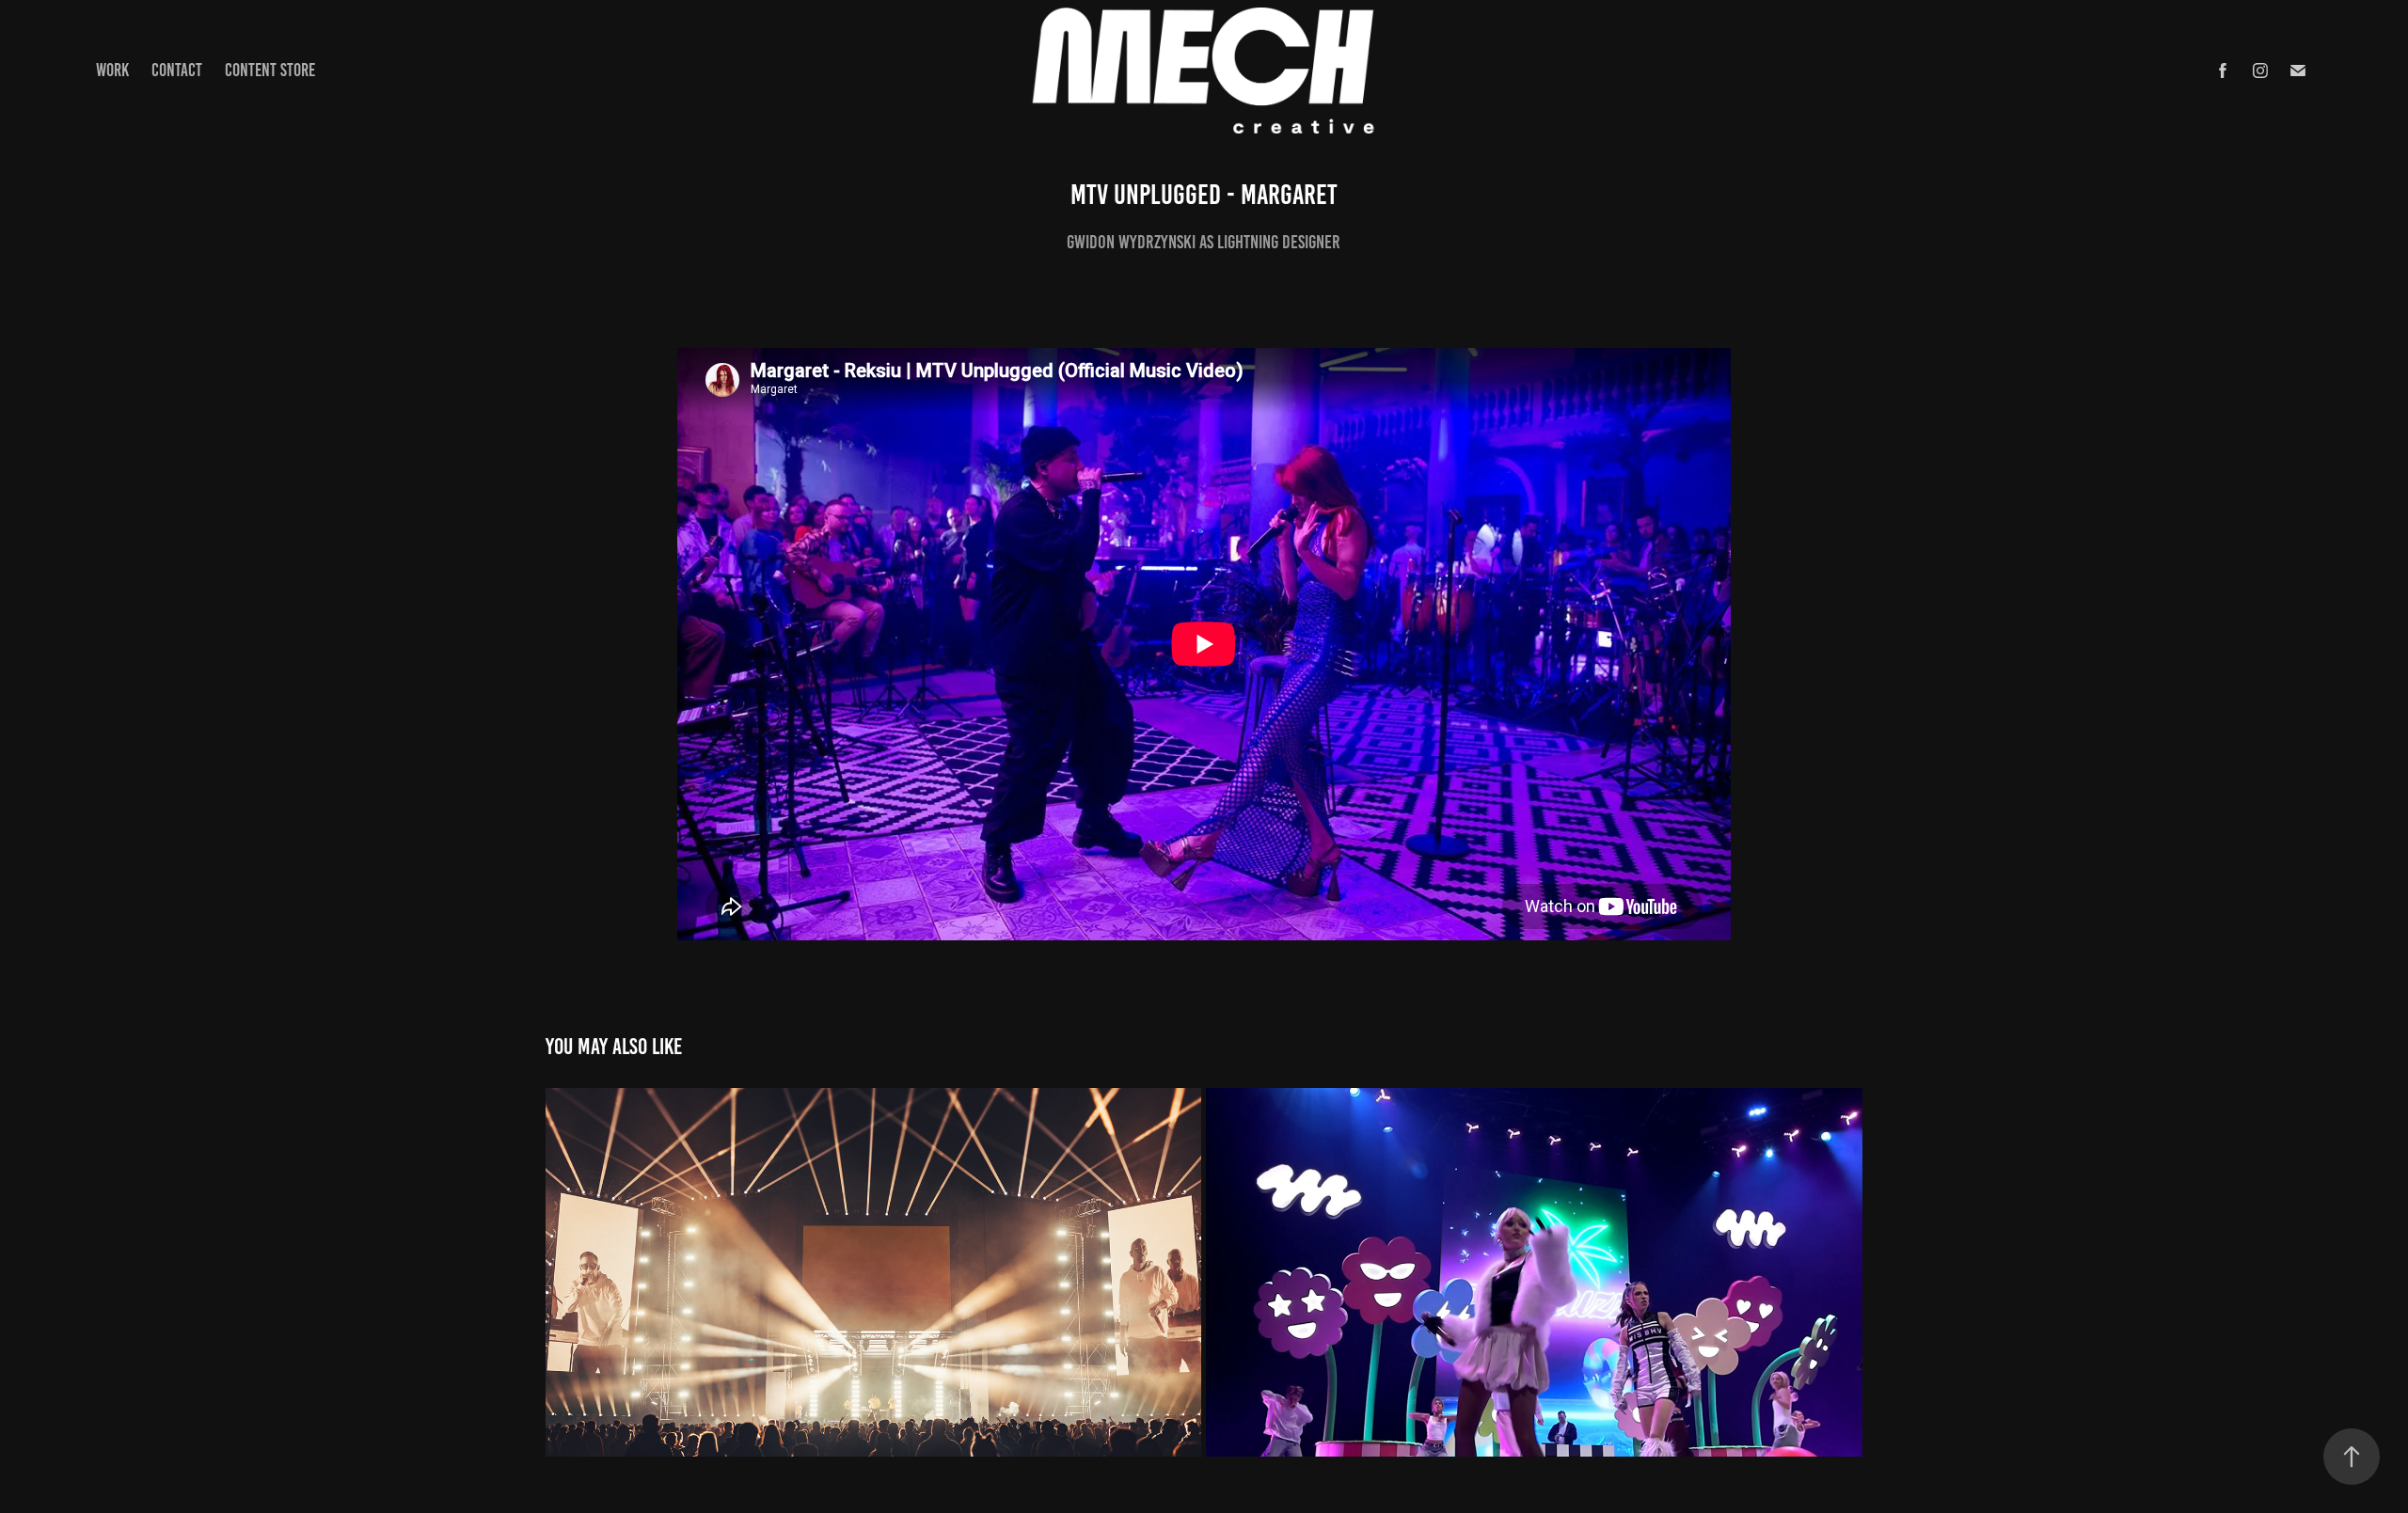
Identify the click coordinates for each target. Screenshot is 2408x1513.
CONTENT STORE (270, 70)
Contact (177, 70)
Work (112, 70)
